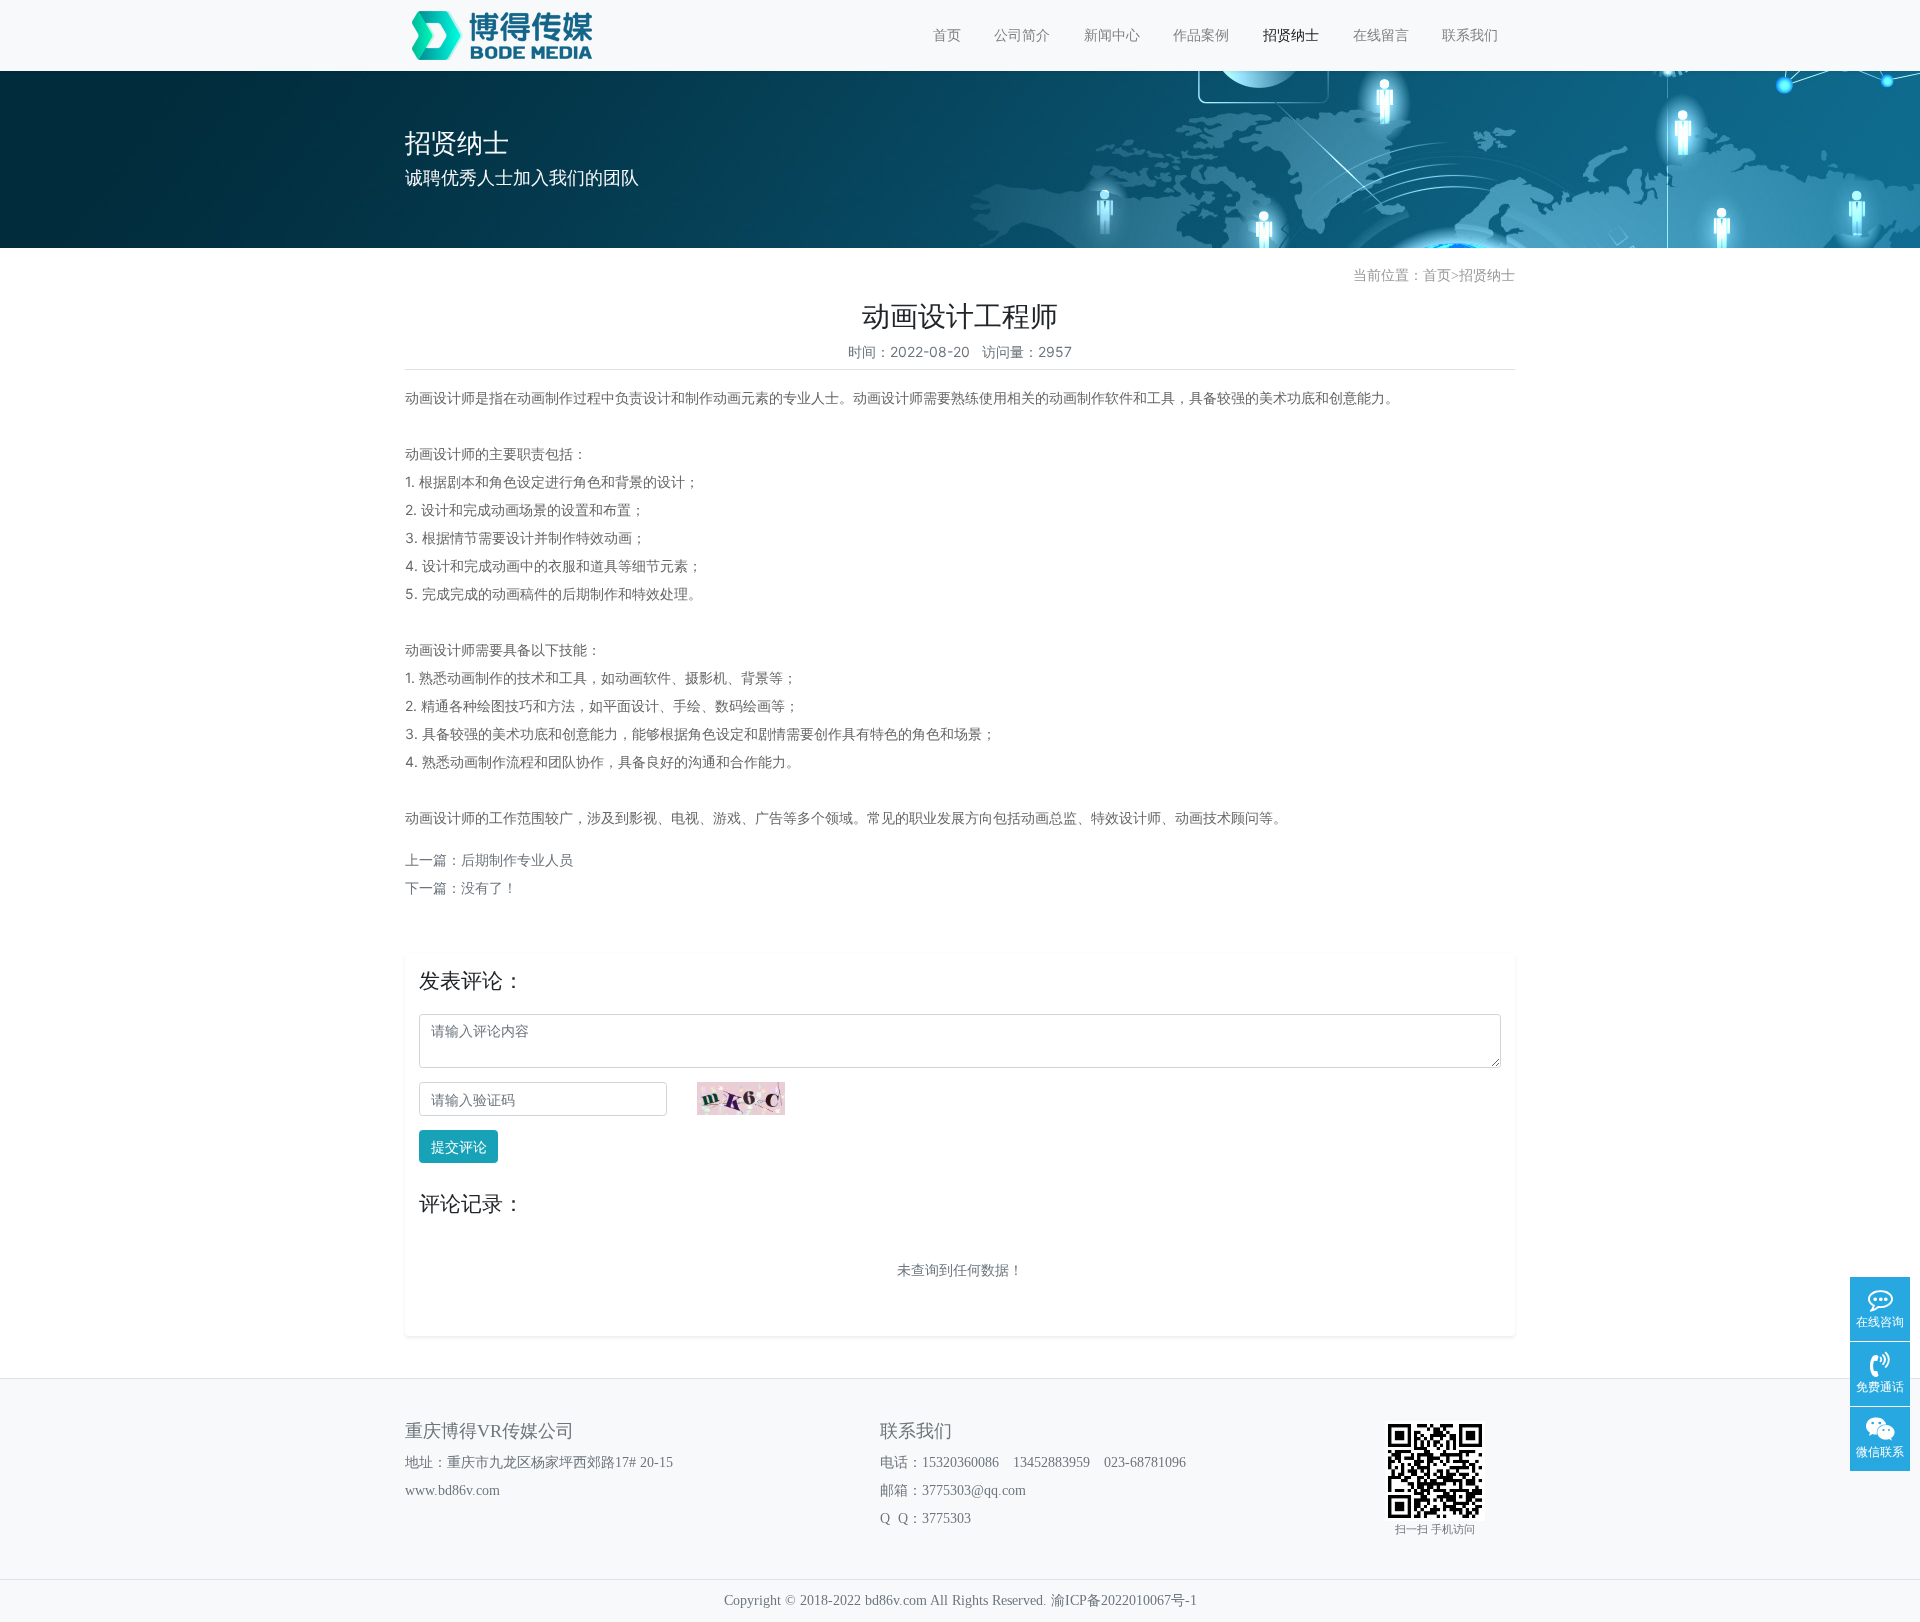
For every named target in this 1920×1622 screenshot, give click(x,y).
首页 (947, 35)
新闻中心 (1112, 35)
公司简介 (1022, 35)
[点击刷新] (741, 1098)
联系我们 (1470, 35)
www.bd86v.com (452, 1490)
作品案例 (1201, 35)
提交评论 (459, 1146)
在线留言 (1381, 35)
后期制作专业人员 (517, 859)
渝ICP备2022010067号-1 (1124, 1600)
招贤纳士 (1291, 35)
